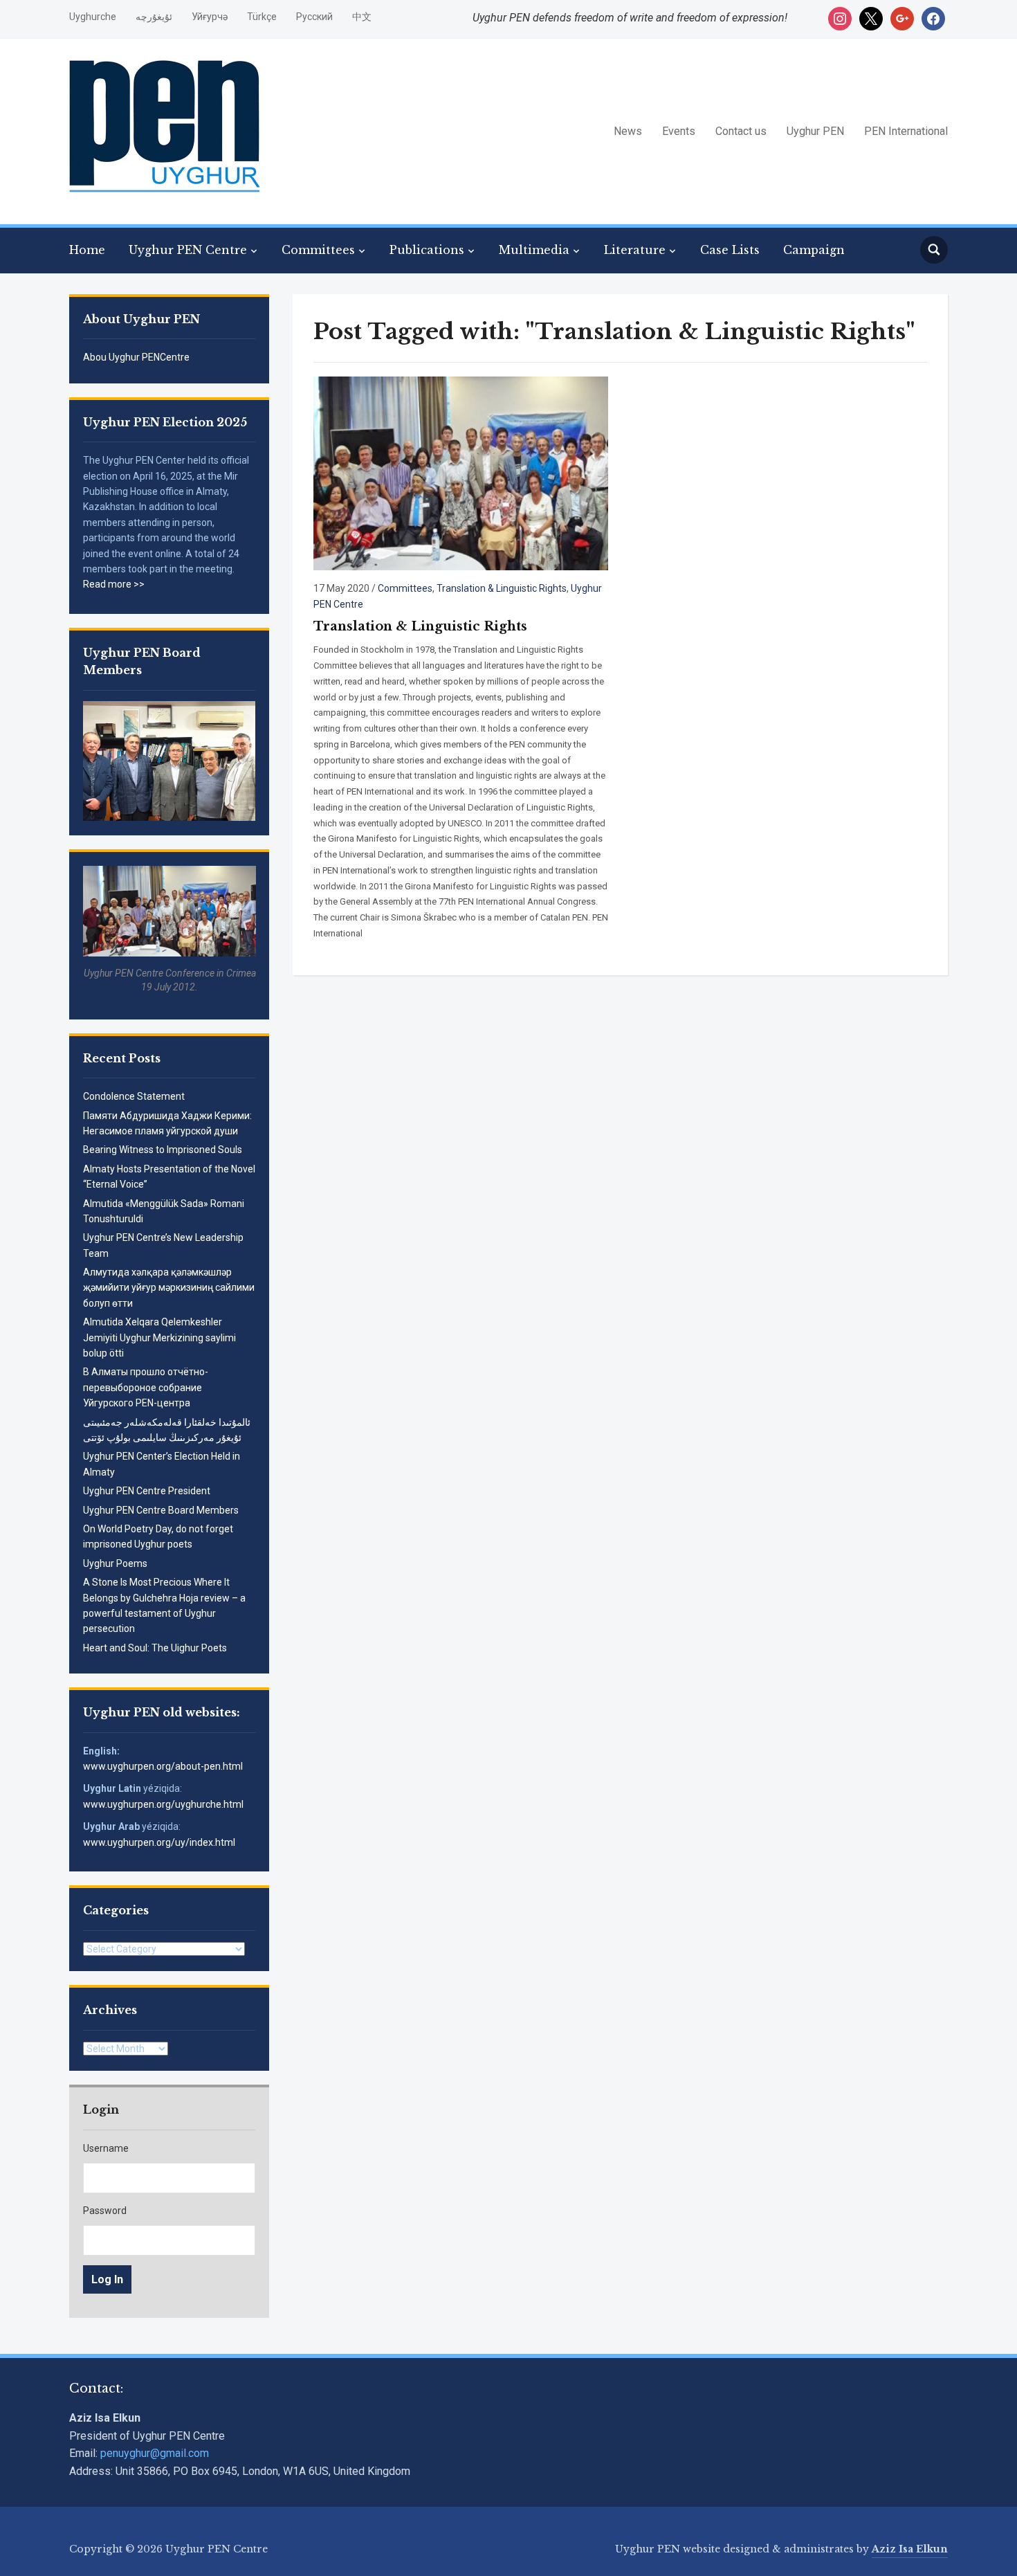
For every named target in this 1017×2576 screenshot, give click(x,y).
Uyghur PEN (815, 131)
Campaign (814, 250)
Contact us (741, 131)
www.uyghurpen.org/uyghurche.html (163, 1804)
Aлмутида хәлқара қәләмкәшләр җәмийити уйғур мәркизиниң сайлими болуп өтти (169, 1288)
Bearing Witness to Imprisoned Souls (163, 1150)
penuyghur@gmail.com (155, 2453)
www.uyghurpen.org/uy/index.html (159, 1842)
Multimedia (534, 250)
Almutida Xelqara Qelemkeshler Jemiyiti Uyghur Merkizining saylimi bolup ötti (159, 1337)
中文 (362, 17)
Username (106, 2148)
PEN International (906, 131)
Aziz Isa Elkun (910, 2549)
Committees (318, 250)
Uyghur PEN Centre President (147, 1491)
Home (87, 250)
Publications (427, 250)
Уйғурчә (210, 17)
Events (679, 131)
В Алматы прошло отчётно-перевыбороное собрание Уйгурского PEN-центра (146, 1387)
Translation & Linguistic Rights (502, 588)
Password (105, 2211)
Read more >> (114, 584)
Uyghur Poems (115, 1563)
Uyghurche (93, 17)
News (628, 131)
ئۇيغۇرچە (154, 17)
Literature (635, 250)
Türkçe (262, 17)
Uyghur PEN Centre (188, 250)
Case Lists (730, 250)
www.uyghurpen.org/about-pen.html (163, 1766)
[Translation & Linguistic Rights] (461, 472)
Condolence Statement (134, 1096)
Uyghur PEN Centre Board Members (161, 1510)
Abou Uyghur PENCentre (136, 357)
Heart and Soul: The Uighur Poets (155, 1648)
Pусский (314, 17)
